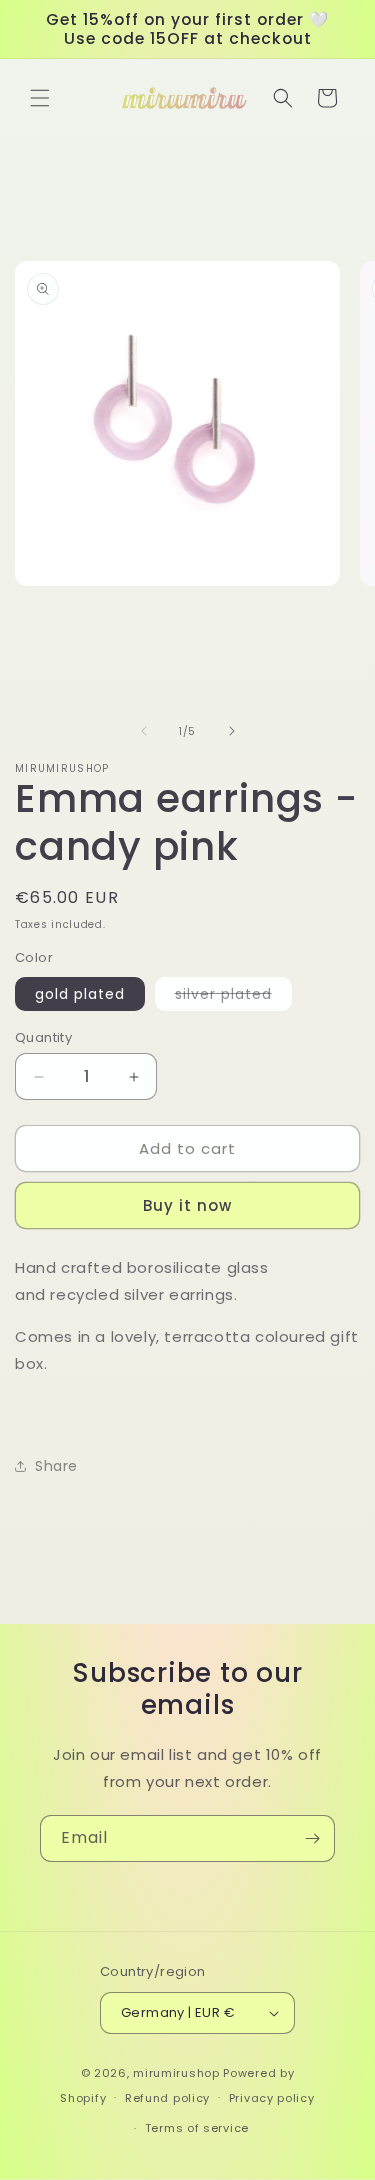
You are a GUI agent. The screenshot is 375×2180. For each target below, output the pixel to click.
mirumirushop (176, 2073)
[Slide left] (144, 731)
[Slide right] (232, 731)
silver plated (233, 997)
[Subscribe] (312, 1838)
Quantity (43, 1037)
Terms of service (197, 2128)
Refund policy (167, 2098)
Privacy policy (272, 2098)
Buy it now (187, 1205)
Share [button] (56, 1466)
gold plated (80, 994)
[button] (40, 98)
